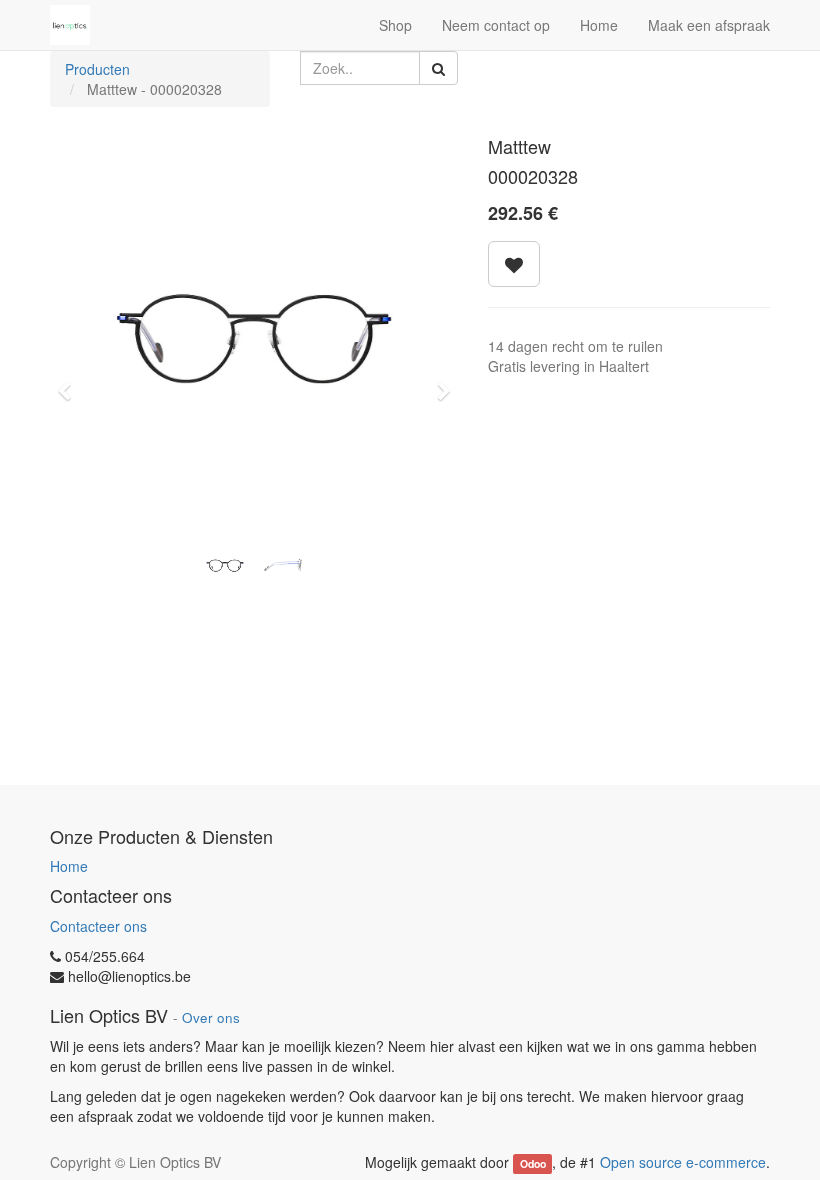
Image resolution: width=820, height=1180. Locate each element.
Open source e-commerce (683, 1162)
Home (69, 866)
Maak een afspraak (709, 25)
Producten (97, 69)
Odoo (533, 1163)
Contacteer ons (98, 926)
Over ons (211, 1017)
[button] (70, 382)
